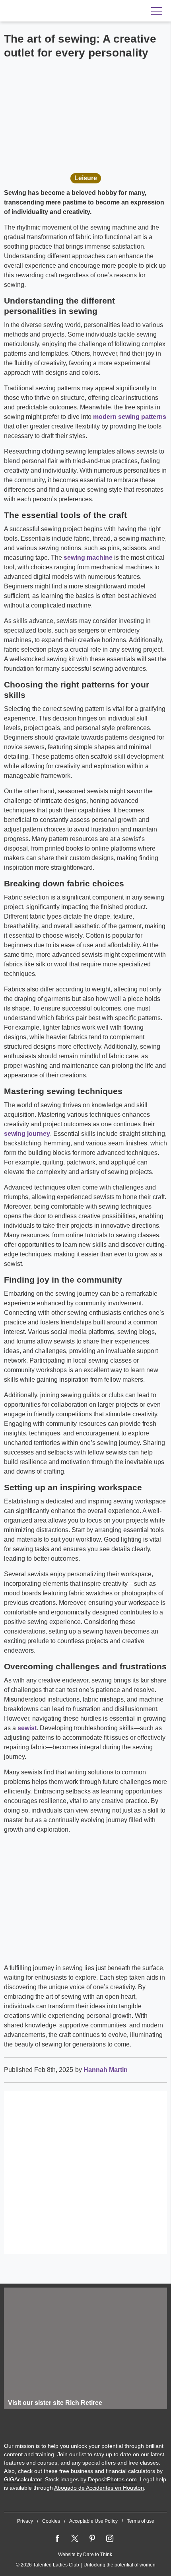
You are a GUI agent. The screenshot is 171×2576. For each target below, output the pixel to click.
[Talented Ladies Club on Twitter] (75, 2539)
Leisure (86, 178)
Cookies (51, 2521)
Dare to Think (98, 2555)
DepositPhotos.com (112, 2479)
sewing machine (88, 558)
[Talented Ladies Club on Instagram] (110, 2539)
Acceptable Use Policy (93, 2521)
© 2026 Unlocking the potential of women (86, 2565)
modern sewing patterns (130, 417)
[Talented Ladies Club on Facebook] (57, 2539)
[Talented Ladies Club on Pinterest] (92, 2539)
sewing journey (27, 1134)
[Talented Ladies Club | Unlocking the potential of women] (56, 11)
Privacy (25, 2521)
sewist (27, 1728)
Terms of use (141, 2521)
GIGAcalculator (23, 2479)
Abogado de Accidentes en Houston (99, 2488)
